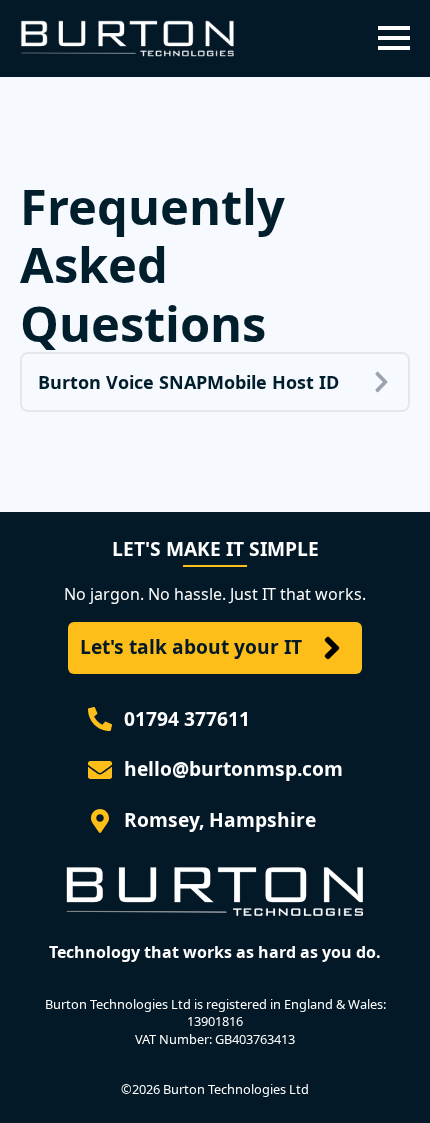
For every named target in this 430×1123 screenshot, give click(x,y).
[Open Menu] (394, 38)
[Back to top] (386, 1079)
